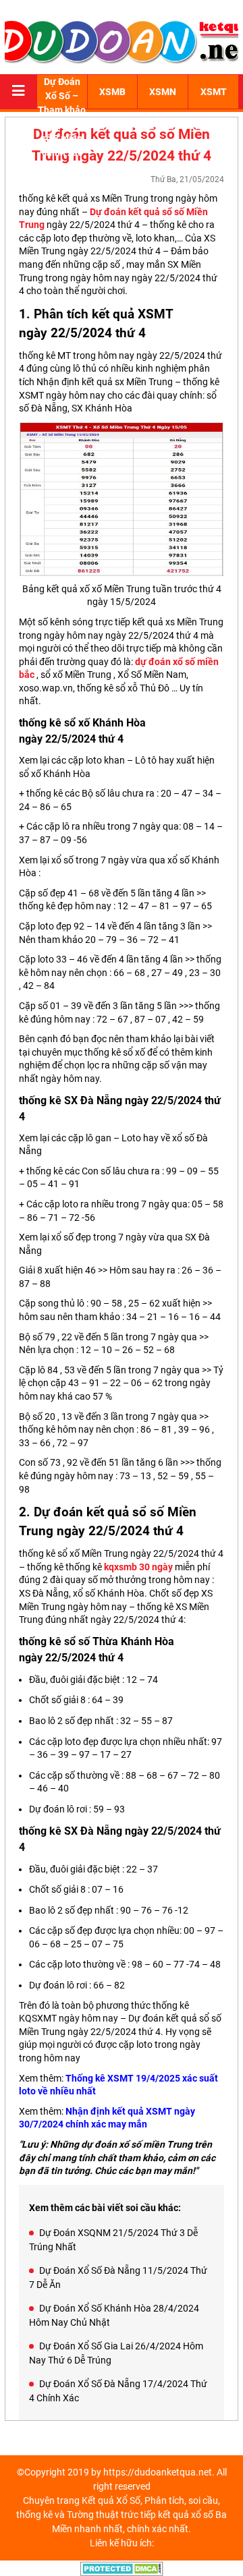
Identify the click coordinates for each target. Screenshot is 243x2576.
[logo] (122, 40)
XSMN (163, 92)
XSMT (214, 92)
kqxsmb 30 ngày (138, 1567)
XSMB (112, 92)
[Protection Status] (122, 2567)
